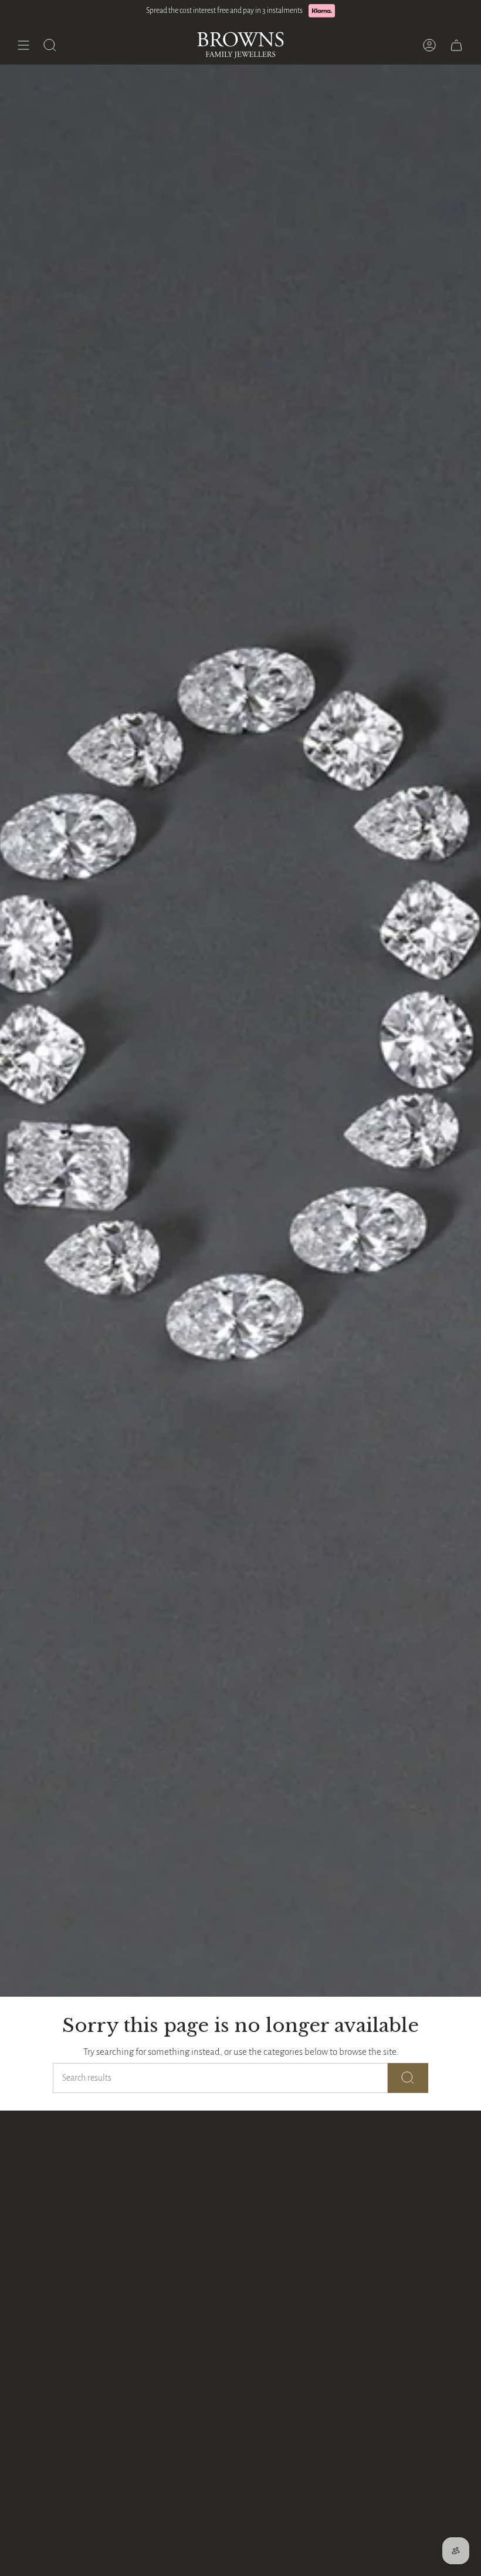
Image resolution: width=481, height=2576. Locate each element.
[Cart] (456, 45)
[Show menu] (23, 45)
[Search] (408, 2078)
